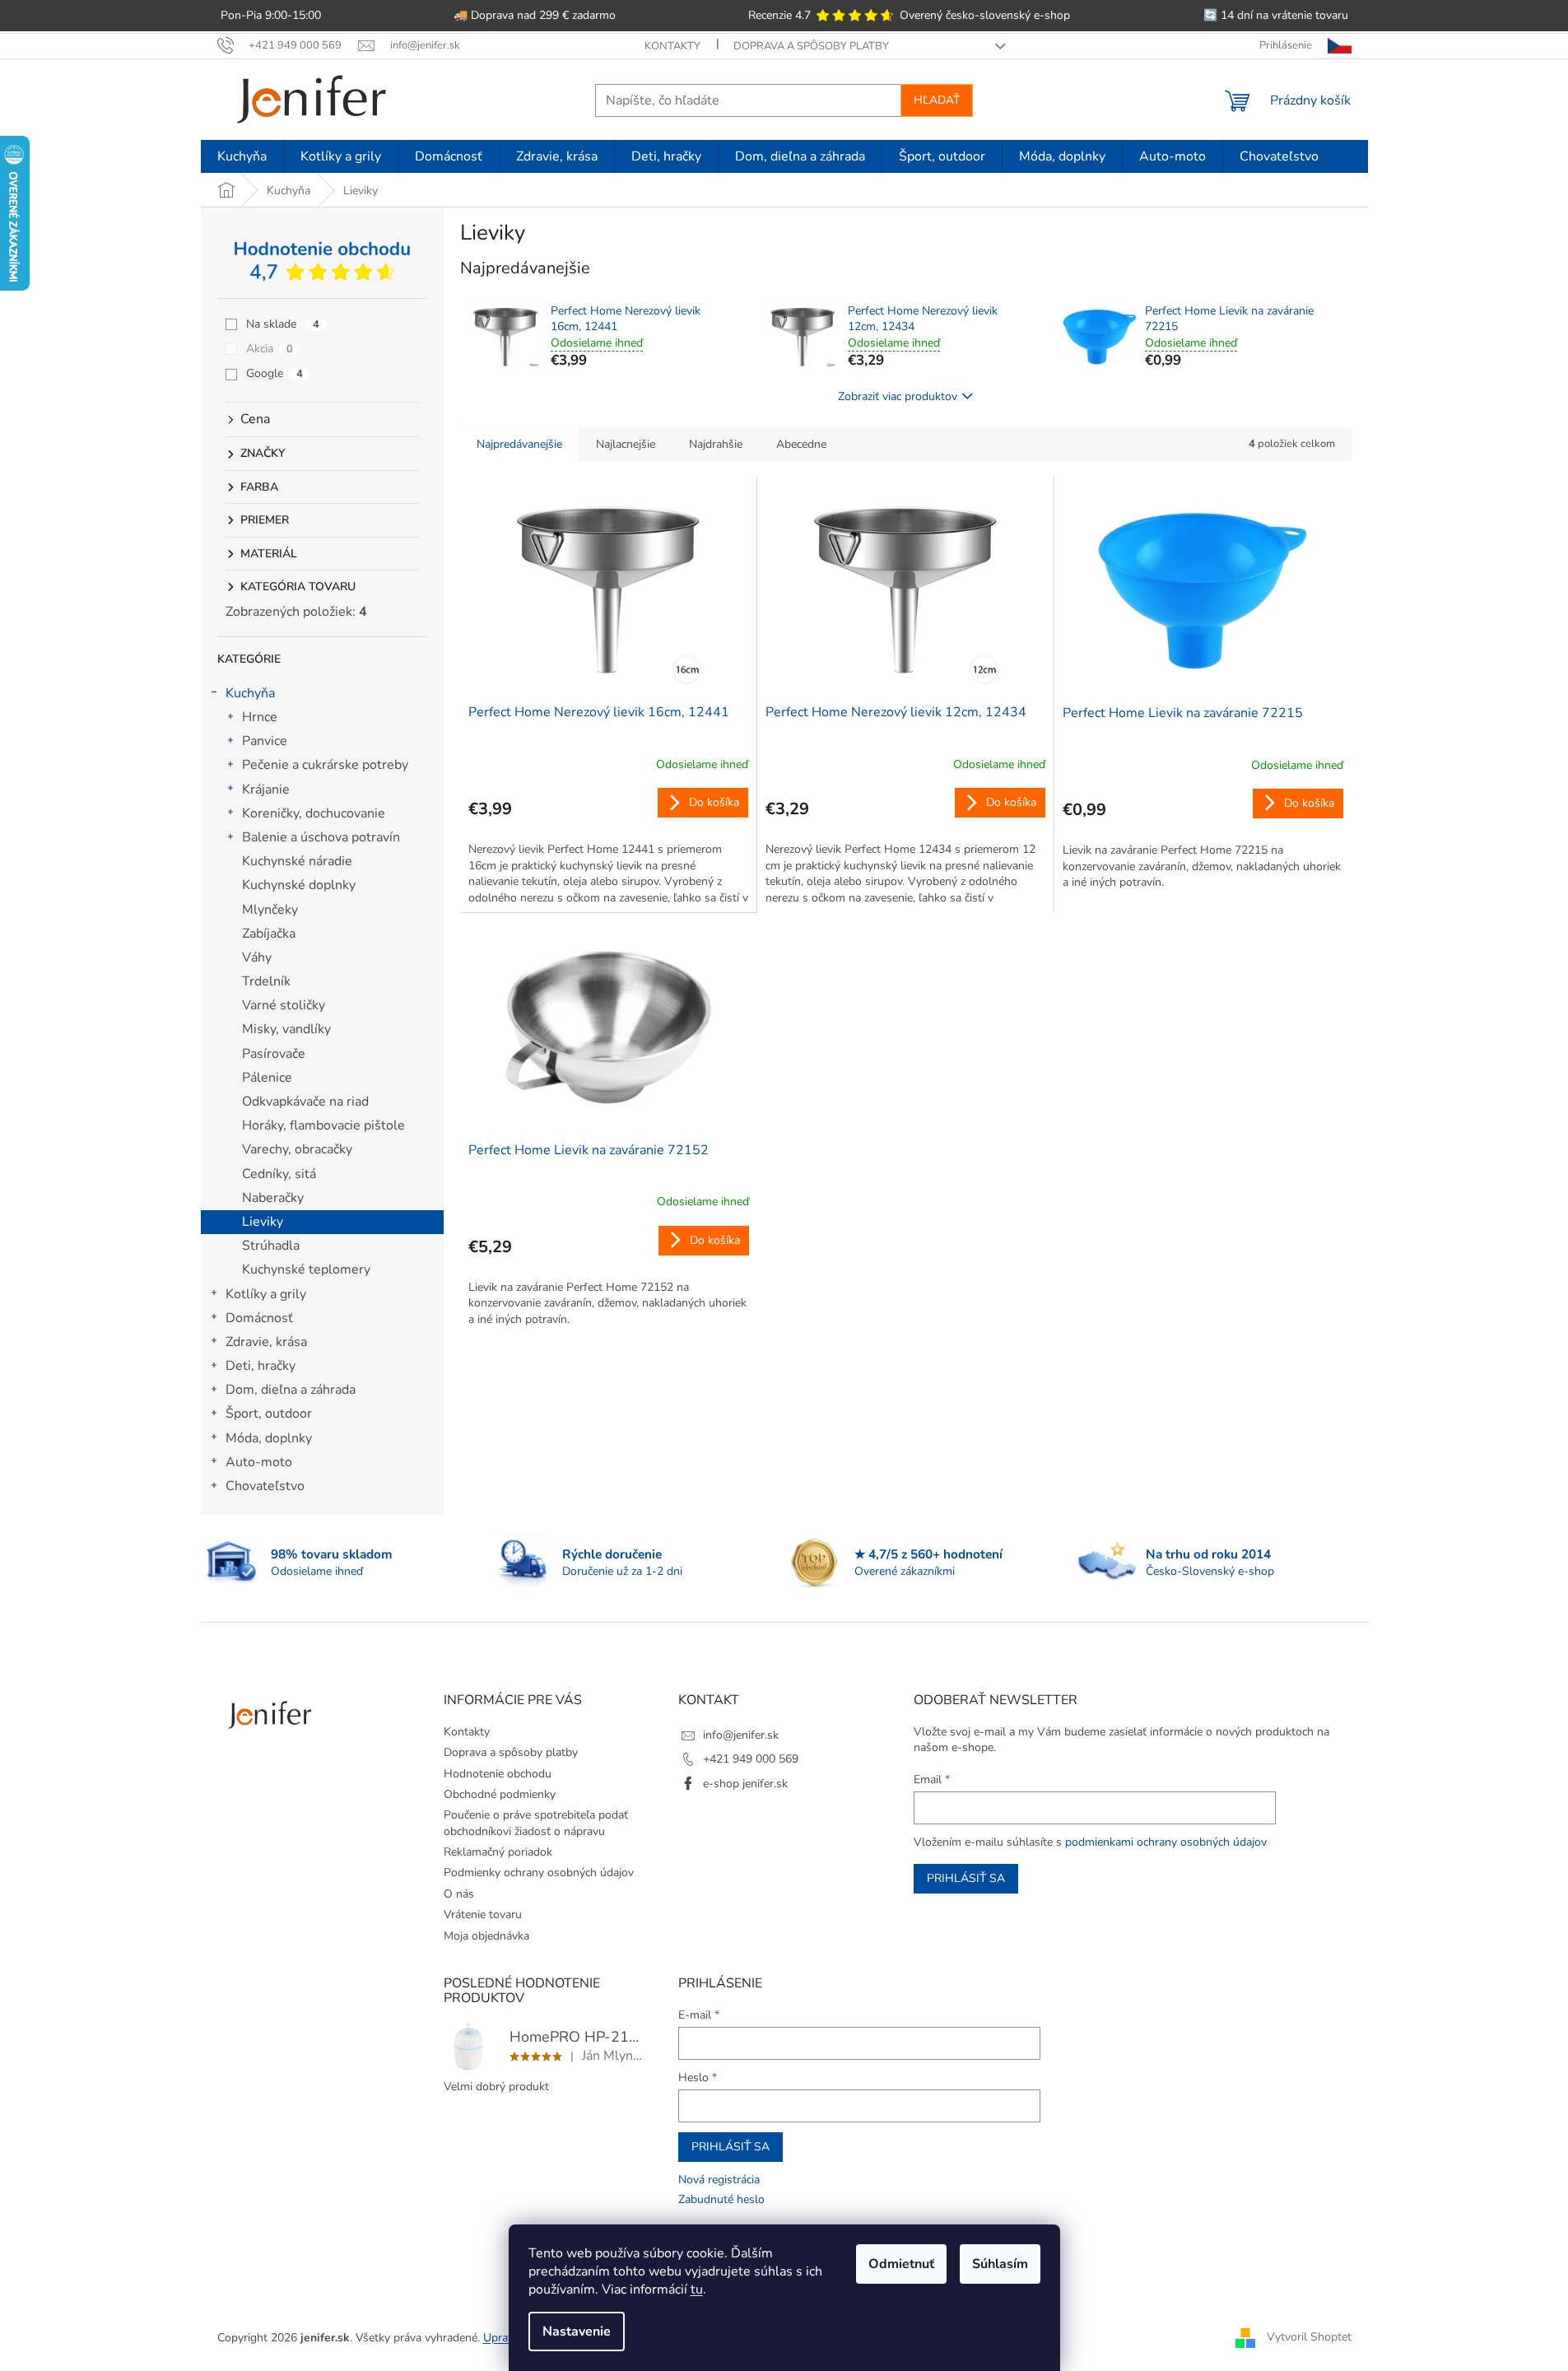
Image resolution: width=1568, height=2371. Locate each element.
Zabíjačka (269, 934)
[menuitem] (242, 156)
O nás (459, 1894)
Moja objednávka (486, 1936)
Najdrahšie (716, 444)
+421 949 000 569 (751, 1759)
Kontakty (672, 46)
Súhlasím (1000, 2264)
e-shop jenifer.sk (745, 1784)
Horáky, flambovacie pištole (323, 1125)
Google (275, 373)
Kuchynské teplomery (306, 1269)
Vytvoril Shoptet (1309, 2337)
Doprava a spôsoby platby (811, 46)
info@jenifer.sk (741, 1735)
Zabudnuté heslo (721, 2199)
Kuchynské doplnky (299, 885)
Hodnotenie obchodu (498, 1774)
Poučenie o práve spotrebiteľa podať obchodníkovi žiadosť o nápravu (536, 1823)
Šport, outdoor (269, 1414)
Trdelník (266, 981)
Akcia (270, 349)
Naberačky (273, 1198)
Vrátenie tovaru (483, 1915)
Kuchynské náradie (297, 861)
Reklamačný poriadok (498, 1852)
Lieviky (263, 1222)
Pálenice (267, 1078)
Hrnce (260, 717)
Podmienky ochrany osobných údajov (539, 1873)
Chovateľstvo (265, 1486)
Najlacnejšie (626, 444)
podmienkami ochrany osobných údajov (1166, 1842)
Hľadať (937, 100)
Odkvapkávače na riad (305, 1102)
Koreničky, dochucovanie (314, 813)
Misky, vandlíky (286, 1029)
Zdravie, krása (266, 1342)
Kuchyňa (250, 693)
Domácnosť (259, 1318)
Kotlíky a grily (266, 1294)
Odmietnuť (901, 2264)
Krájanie (266, 790)
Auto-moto (259, 1462)
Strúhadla (271, 1246)
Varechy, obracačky (297, 1149)
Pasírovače (274, 1054)
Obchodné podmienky (500, 1794)
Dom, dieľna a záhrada (291, 1390)
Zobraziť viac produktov (898, 396)
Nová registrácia (719, 2180)
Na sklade (283, 324)
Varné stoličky (284, 1005)
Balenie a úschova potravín (321, 837)
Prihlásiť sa (966, 1878)
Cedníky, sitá (279, 1174)
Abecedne (801, 444)
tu (697, 2289)
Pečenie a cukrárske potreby (325, 765)
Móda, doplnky (269, 1438)
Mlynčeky (270, 910)
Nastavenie (577, 2331)
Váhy (257, 957)
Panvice (265, 741)
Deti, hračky (261, 1366)
